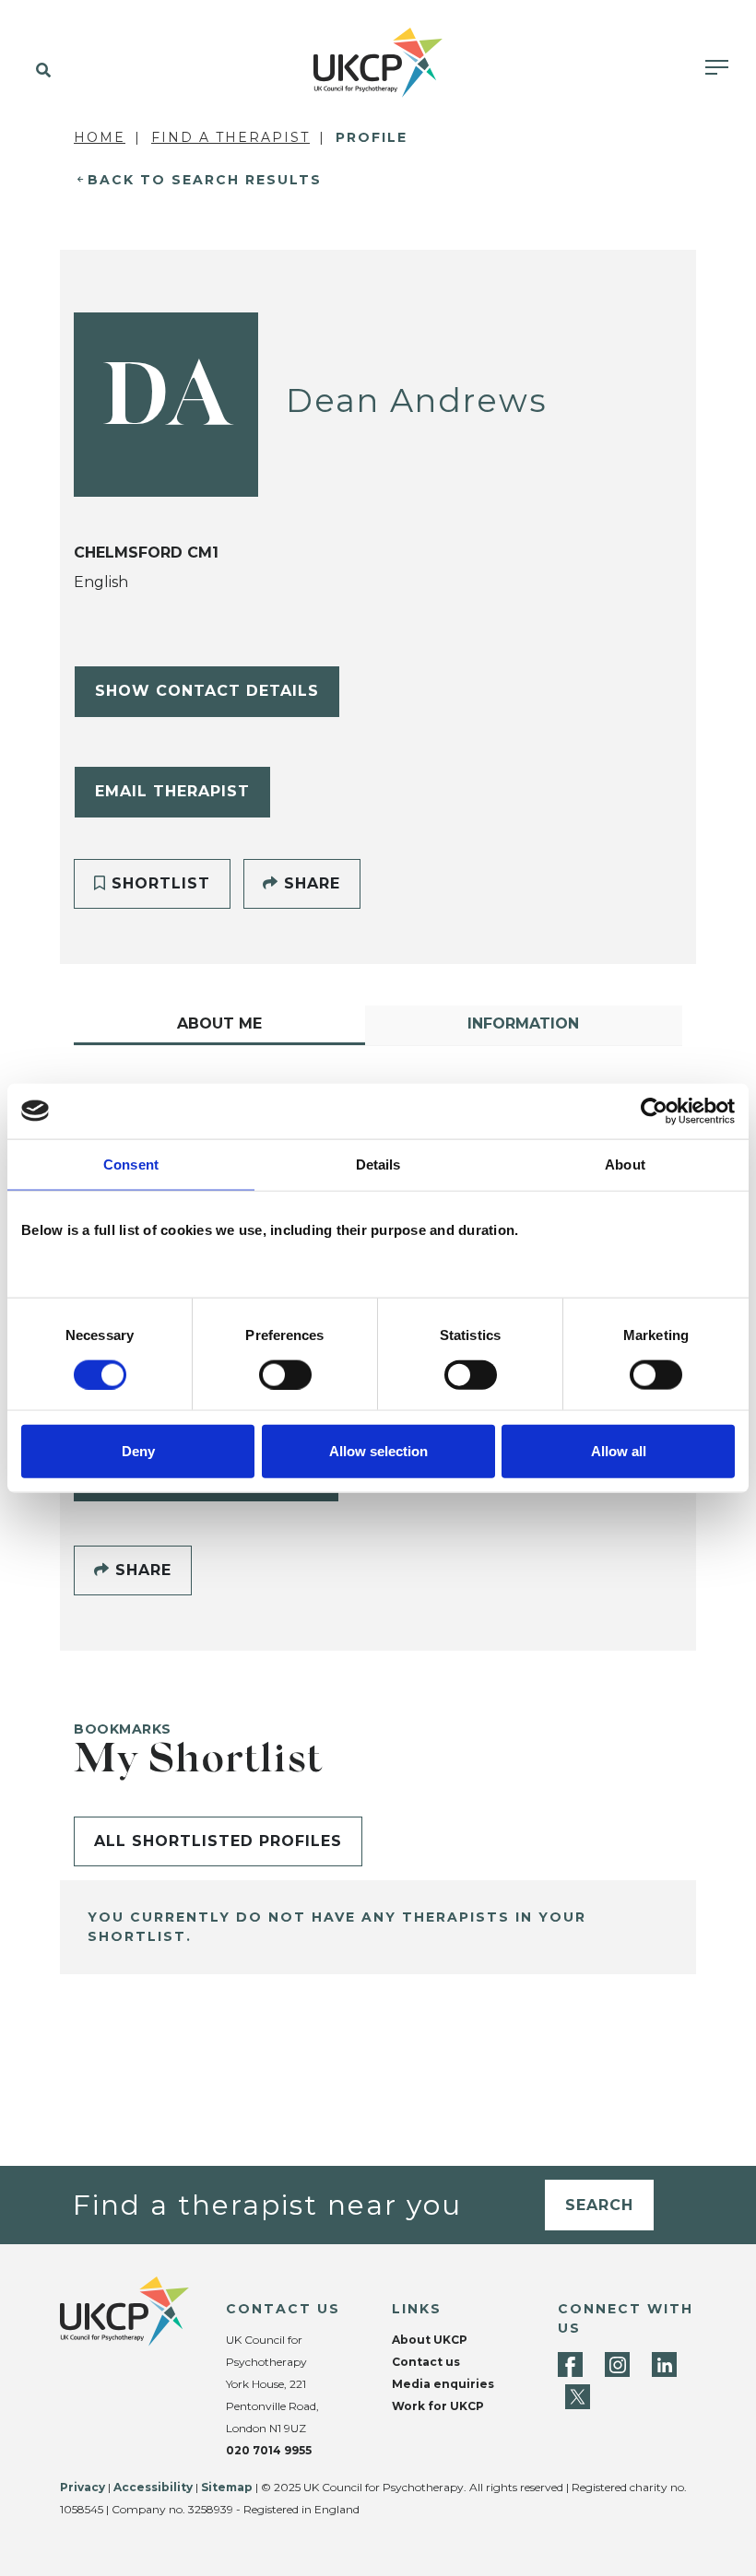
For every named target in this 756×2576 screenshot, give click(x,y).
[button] (39, 71)
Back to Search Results (205, 180)
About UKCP (430, 2340)
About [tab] (625, 1164)
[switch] (285, 1374)
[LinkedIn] (664, 2364)
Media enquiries (443, 2384)
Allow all (619, 1451)
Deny (138, 1451)
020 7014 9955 (269, 2450)
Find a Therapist (230, 137)
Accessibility (153, 2487)
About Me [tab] (219, 1023)
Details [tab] (378, 1164)
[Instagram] (617, 2364)
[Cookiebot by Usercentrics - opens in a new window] (654, 1111)
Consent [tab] (131, 1164)
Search (599, 2205)
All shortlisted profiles (218, 1841)
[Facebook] (570, 2364)
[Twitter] (578, 2397)
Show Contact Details (207, 691)
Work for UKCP (438, 2406)
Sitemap (227, 2487)
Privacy (83, 2487)
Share (309, 883)
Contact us (426, 2362)
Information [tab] (523, 1023)
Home (100, 137)
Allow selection (378, 1451)
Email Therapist (172, 791)
